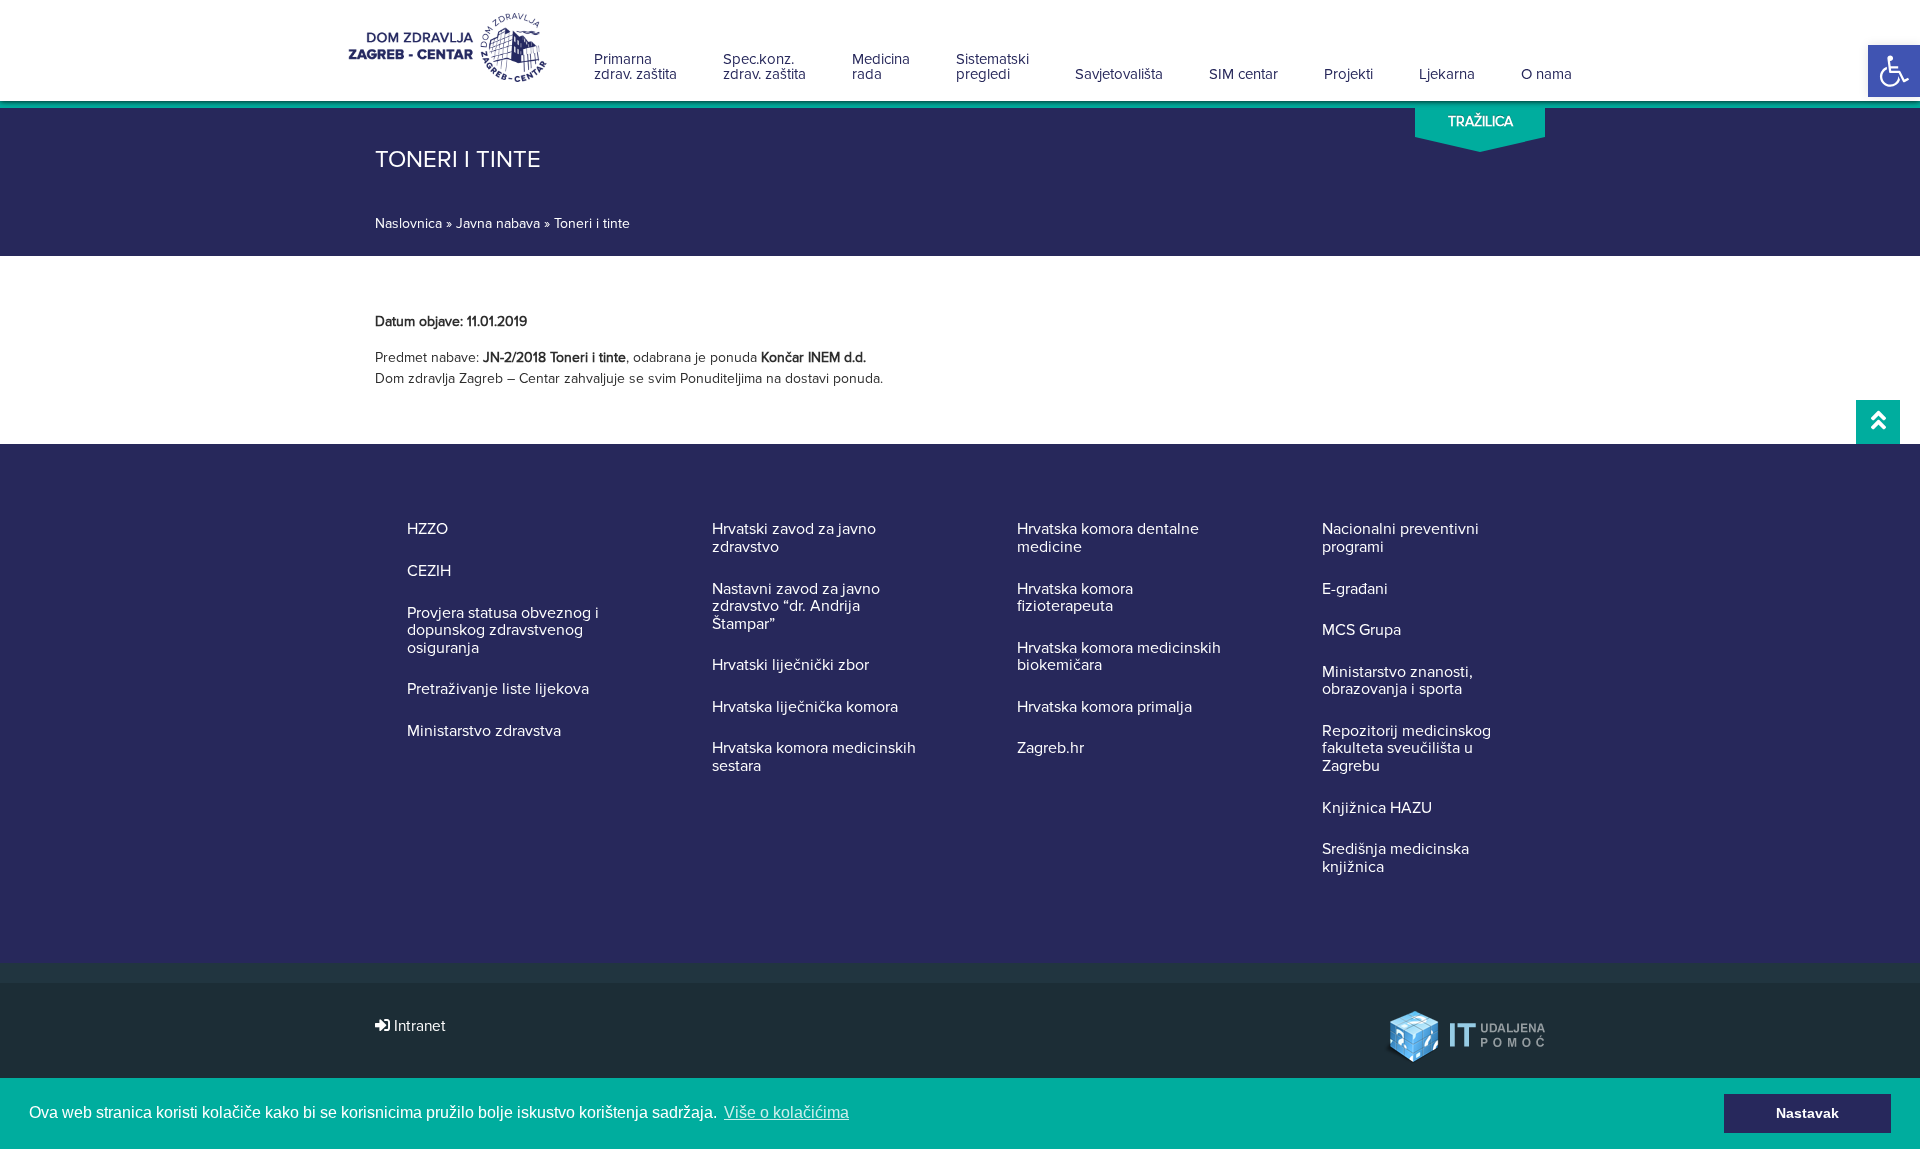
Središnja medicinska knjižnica (1395, 858)
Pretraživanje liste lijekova (498, 690)
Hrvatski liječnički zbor (790, 666)
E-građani (1355, 590)
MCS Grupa (1361, 631)
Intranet (418, 1026)
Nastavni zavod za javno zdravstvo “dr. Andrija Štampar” (796, 607)
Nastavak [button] (1807, 1113)
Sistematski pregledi (992, 66)
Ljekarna (1447, 74)
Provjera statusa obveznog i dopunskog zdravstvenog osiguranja (503, 631)
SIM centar (1243, 74)
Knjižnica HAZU (1377, 809)
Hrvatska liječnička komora (805, 708)
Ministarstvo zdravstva (484, 732)
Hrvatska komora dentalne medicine (1108, 538)
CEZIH (429, 572)
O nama (1546, 74)
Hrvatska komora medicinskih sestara (814, 757)
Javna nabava (498, 223)
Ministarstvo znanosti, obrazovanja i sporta (1397, 681)
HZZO (427, 530)
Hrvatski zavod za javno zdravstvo (794, 538)
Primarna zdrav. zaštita (635, 66)
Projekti (1348, 74)
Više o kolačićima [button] (786, 1112)
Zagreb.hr (1050, 749)
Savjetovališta (1119, 74)
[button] (1894, 71)
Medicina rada (881, 66)
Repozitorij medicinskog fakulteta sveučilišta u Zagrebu (1406, 749)
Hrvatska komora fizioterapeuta (1075, 598)
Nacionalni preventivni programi (1400, 538)
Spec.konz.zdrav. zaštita (764, 66)
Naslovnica (408, 223)
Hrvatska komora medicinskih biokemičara (1119, 657)
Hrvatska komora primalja (1104, 708)
